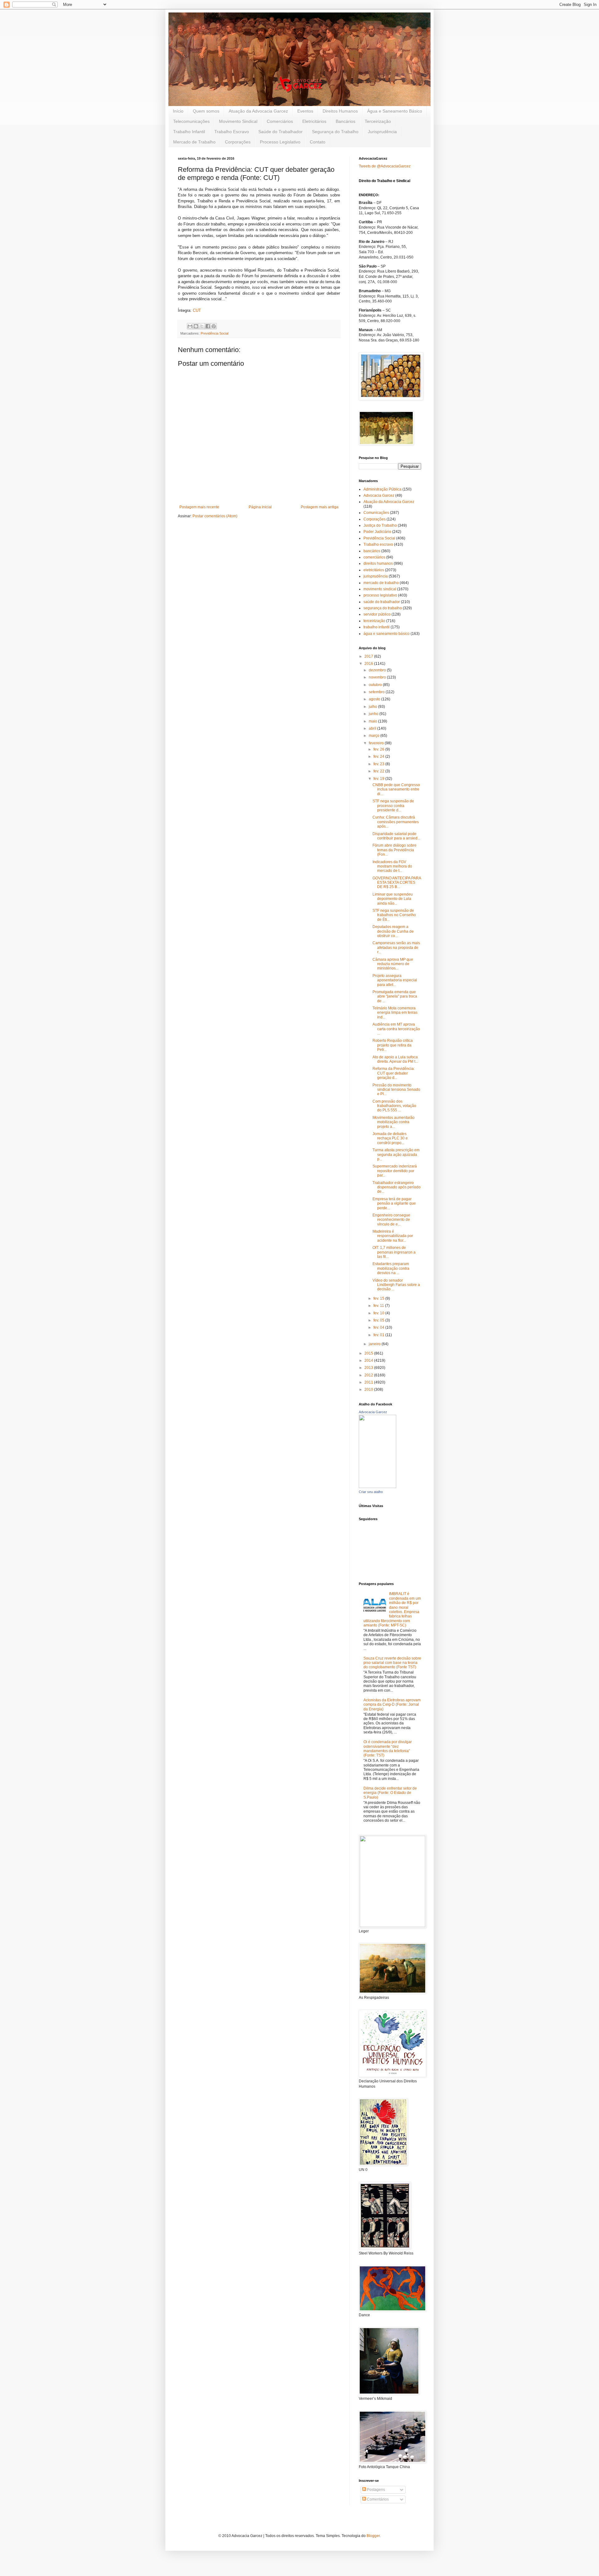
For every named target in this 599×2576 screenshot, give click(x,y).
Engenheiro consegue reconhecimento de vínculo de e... (391, 1220)
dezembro (378, 670)
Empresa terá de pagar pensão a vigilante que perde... (394, 1203)
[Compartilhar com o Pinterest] (214, 326)
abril (373, 728)
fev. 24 (379, 756)
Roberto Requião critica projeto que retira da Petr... (393, 1045)
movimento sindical (380, 589)
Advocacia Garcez (379, 495)
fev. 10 (379, 1313)
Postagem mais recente (199, 507)
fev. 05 (379, 1320)
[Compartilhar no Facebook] (208, 326)
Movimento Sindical (238, 121)
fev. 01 (379, 1335)
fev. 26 (379, 749)
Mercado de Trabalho (194, 142)
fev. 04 (379, 1327)
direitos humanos (378, 563)
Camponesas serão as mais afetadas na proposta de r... (396, 947)
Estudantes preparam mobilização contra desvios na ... (391, 1268)
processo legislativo (380, 595)
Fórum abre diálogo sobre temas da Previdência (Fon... (394, 850)
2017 (369, 656)
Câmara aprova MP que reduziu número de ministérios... (393, 964)
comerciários (374, 557)
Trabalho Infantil (189, 132)
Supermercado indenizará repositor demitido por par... (395, 1171)
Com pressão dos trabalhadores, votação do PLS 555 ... (394, 1106)
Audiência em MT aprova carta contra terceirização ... (396, 1029)
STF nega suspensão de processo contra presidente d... (393, 806)
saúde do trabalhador (382, 602)
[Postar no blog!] (196, 326)
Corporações (238, 142)
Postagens (375, 2490)
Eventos (305, 111)
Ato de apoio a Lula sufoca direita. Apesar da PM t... (395, 1059)
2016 (369, 664)
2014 (369, 1360)
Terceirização (378, 121)
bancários (372, 551)
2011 (369, 1382)
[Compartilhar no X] (202, 326)
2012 (369, 1375)
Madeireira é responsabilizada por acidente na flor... (393, 1236)
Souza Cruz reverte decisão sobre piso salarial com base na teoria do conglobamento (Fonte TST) (392, 1663)
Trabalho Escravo (232, 132)
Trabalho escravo (378, 544)
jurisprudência (376, 576)
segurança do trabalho (383, 608)
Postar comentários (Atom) (215, 516)
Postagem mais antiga (320, 507)
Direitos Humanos (340, 111)
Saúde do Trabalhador (280, 132)
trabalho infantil (377, 627)
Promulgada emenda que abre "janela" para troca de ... (395, 996)
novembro (378, 677)
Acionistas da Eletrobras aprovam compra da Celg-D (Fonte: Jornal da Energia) (392, 1705)
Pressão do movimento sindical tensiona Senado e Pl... (396, 1090)
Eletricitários (314, 121)
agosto (375, 699)
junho (374, 714)
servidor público (377, 614)
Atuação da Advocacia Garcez (258, 111)
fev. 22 (379, 771)
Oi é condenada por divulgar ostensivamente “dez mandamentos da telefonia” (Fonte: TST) (388, 1749)
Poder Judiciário (377, 532)
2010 (369, 1389)
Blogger (373, 2536)
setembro (377, 692)
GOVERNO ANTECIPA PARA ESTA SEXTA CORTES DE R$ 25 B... (397, 883)
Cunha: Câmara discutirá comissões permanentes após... (396, 822)
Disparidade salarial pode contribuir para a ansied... (396, 836)
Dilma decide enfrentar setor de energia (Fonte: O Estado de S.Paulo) (390, 1793)
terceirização (374, 621)
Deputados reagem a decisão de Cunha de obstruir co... (393, 931)
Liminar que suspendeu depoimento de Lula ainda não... (393, 899)
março (375, 736)
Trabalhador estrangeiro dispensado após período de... (397, 1187)
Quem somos (206, 111)
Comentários (377, 2499)
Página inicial (260, 507)
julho (373, 707)
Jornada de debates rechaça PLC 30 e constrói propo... (390, 1138)
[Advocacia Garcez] (377, 1487)
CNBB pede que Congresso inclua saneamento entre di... (396, 789)
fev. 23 (379, 764)
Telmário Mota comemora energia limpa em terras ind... (395, 1013)
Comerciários (280, 121)
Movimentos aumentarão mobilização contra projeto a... (394, 1122)
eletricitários (374, 570)
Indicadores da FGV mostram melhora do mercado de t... (392, 866)
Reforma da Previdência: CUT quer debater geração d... (394, 1073)
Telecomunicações (191, 121)
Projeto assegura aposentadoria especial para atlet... (395, 980)
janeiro (375, 1344)
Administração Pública (382, 489)
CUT (197, 310)
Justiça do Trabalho (380, 525)
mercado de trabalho (381, 583)
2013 (369, 1368)
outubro (376, 685)
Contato (318, 142)
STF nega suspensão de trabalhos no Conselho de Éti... (394, 915)
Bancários (346, 121)
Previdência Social (214, 333)
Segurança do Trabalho (335, 132)
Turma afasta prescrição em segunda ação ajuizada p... (396, 1155)
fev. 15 (379, 1298)
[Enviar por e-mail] (190, 326)
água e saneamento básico (387, 634)
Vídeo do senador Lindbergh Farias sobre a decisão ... (396, 1285)
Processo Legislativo (280, 142)
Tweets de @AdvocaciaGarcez (385, 166)
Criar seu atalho (371, 1492)
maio (373, 721)
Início (178, 111)
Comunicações (376, 513)
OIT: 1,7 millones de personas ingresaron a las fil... (394, 1252)
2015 (369, 1353)
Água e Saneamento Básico (395, 111)
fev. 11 (379, 1306)
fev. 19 (379, 779)
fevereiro (377, 743)
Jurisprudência (382, 132)
